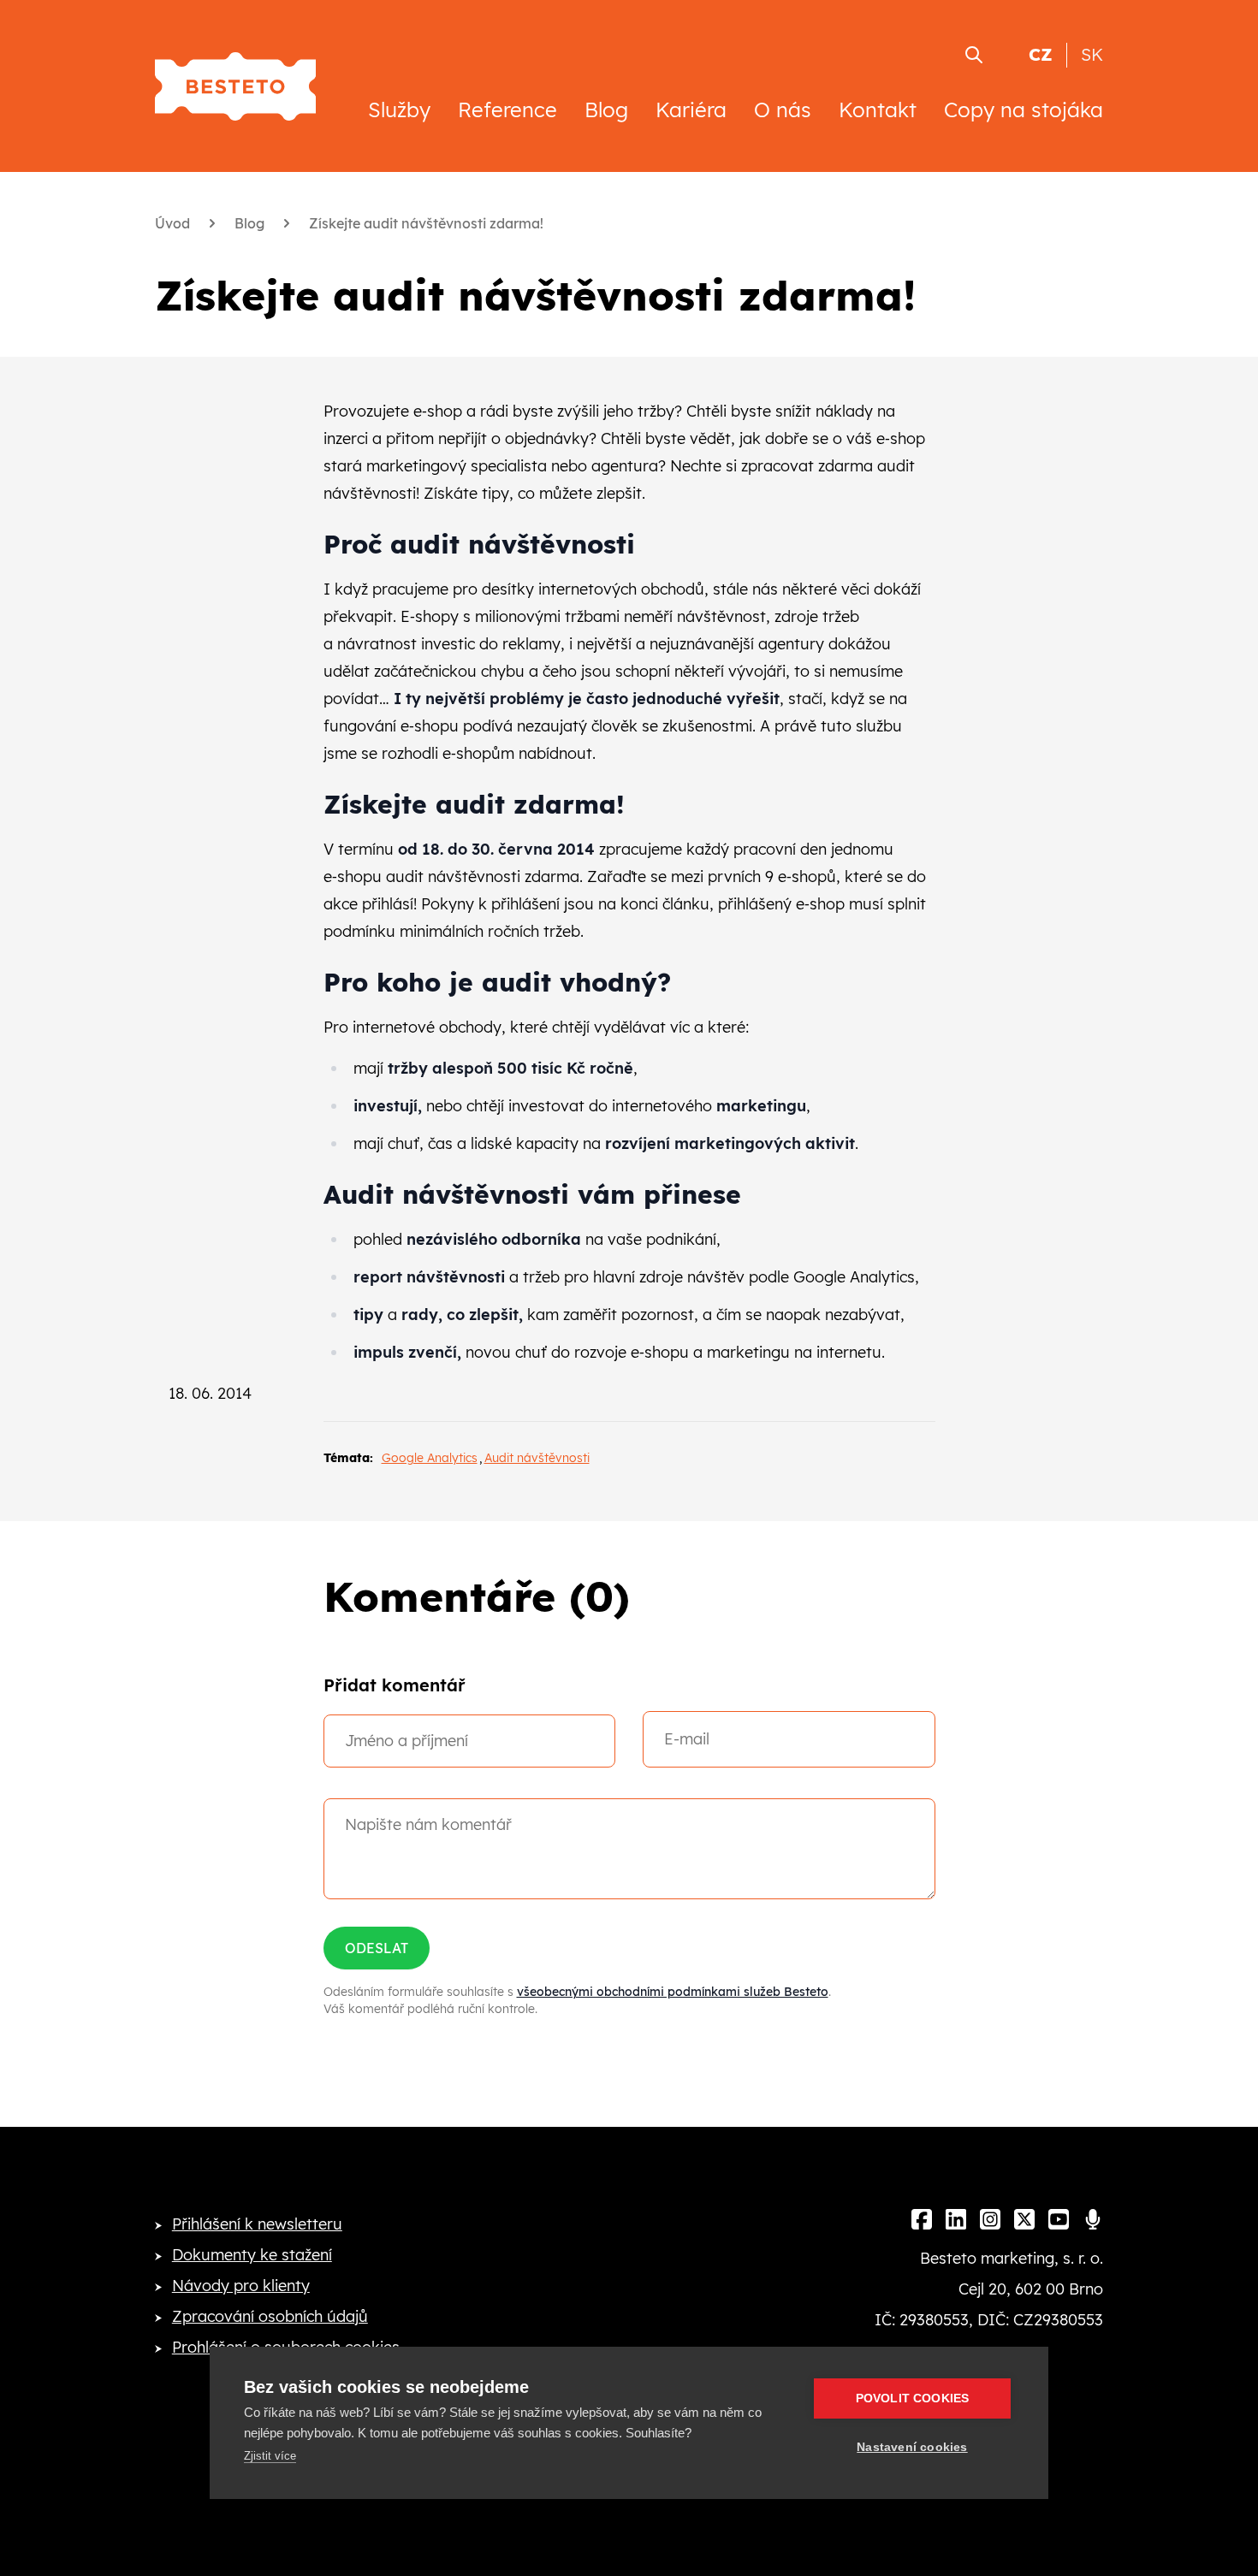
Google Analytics (430, 1458)
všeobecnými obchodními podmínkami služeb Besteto (673, 1992)
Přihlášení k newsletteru (257, 2224)
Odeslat (377, 1948)
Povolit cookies (913, 2398)
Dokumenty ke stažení (252, 2255)
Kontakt (878, 110)
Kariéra (691, 110)
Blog (606, 110)
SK (1092, 54)
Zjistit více (270, 2456)
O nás (783, 110)
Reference (507, 110)
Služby (399, 110)
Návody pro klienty (241, 2286)
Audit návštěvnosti (537, 1458)
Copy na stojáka (1024, 110)
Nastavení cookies (912, 2447)
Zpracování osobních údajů (270, 2316)
